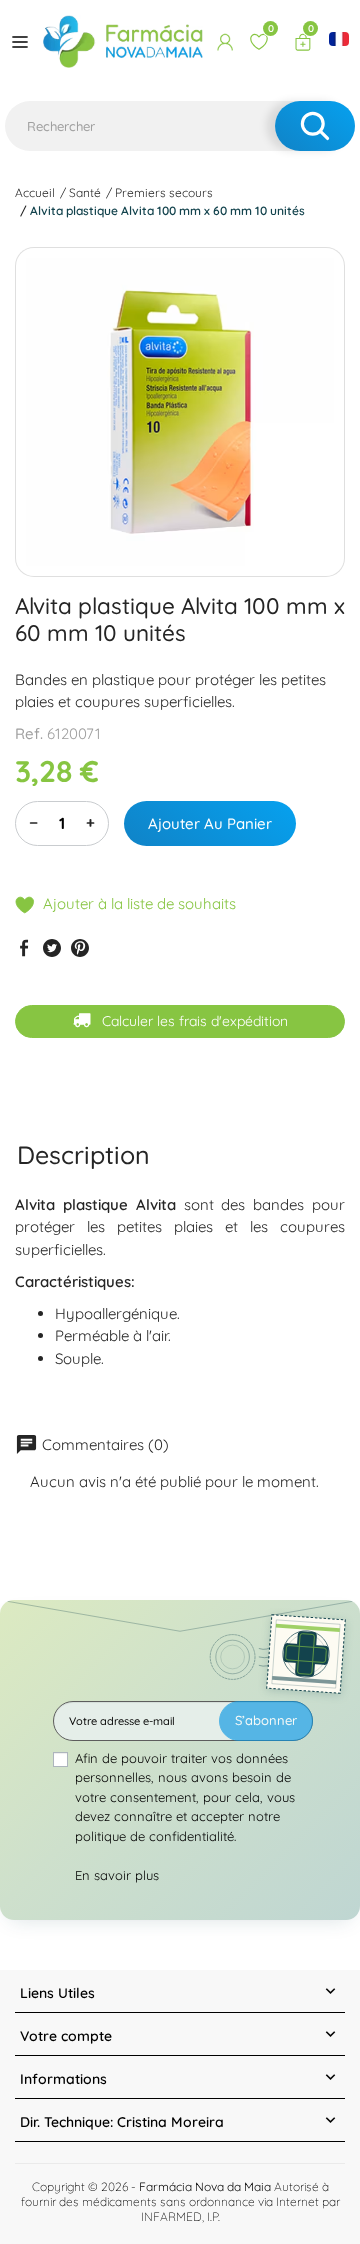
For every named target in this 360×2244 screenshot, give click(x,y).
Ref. (29, 733)
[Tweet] (52, 947)
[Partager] (24, 947)
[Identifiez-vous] (225, 42)
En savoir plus (117, 1875)
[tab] (83, 1154)
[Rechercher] (315, 126)
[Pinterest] (80, 947)
